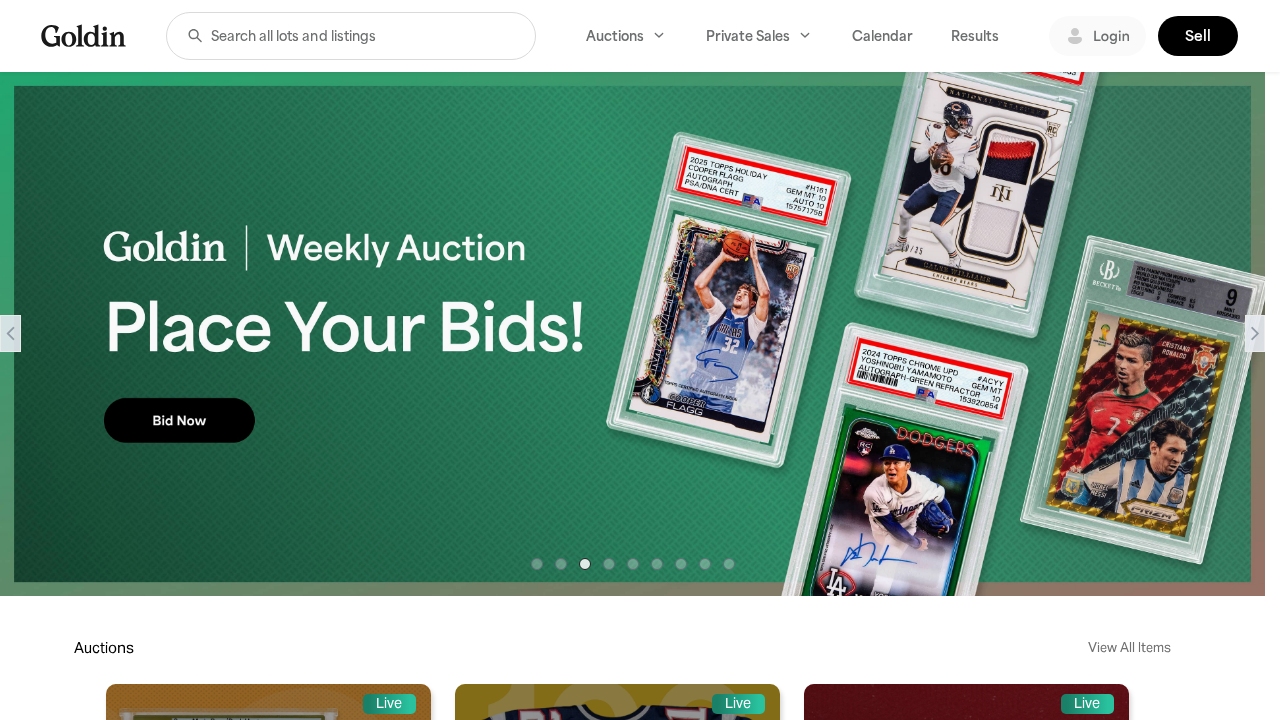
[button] (195, 36)
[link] (83, 35)
